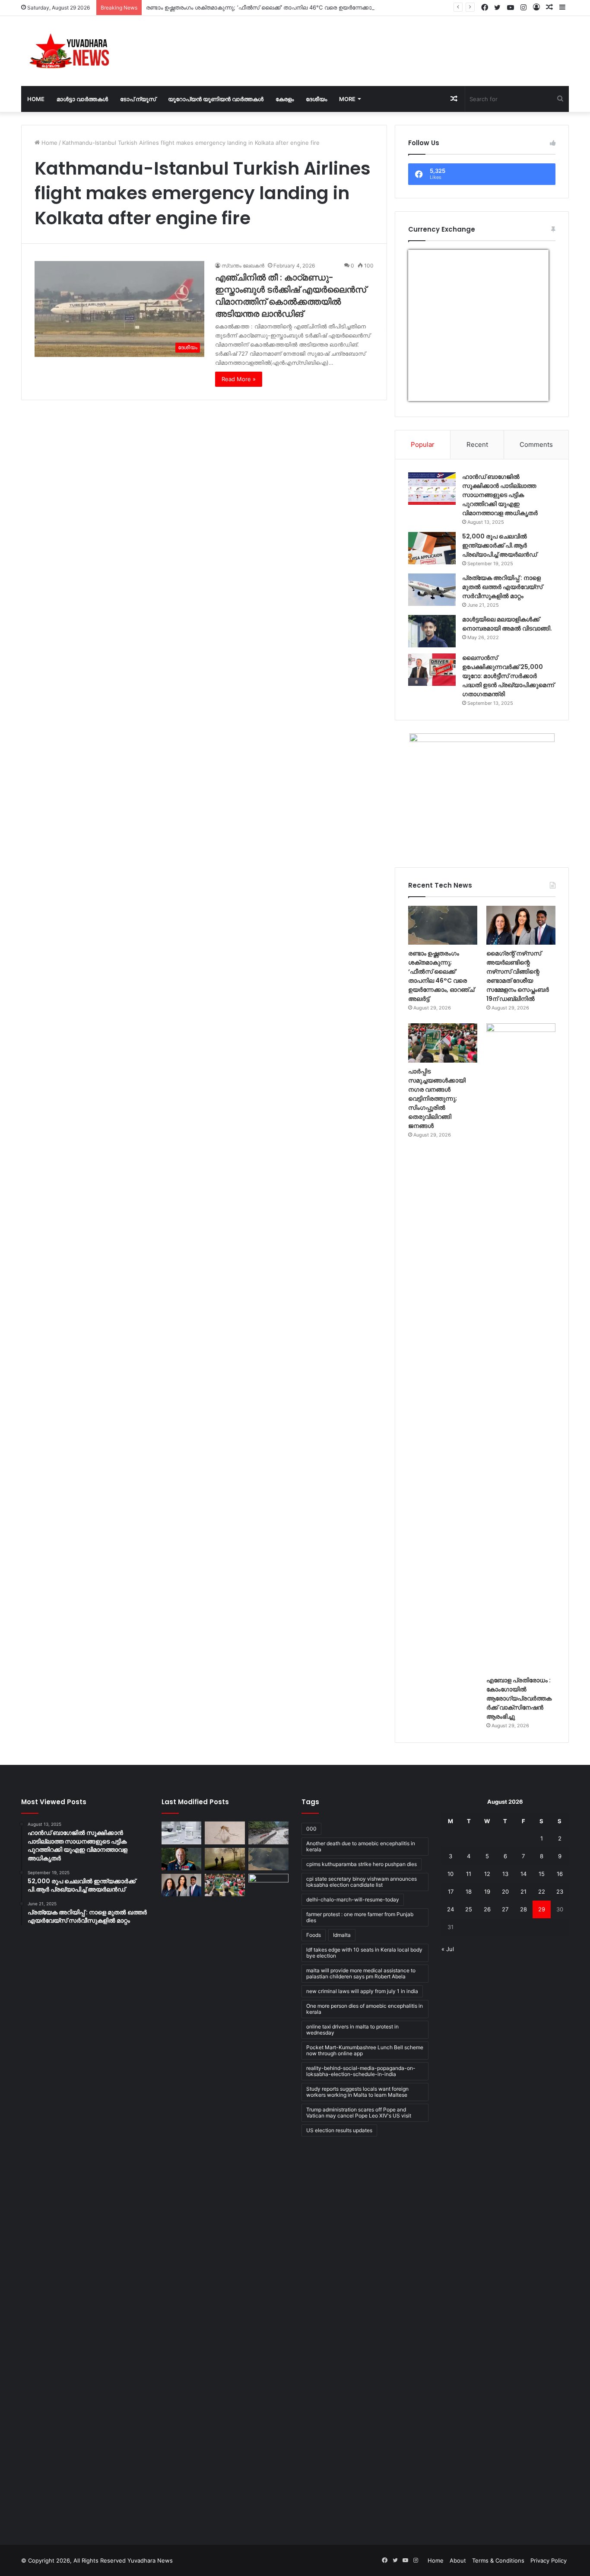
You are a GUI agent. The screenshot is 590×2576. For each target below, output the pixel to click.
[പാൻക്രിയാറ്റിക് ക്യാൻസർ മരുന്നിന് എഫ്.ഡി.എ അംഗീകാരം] (182, 1833)
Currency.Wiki (525, 396)
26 (487, 1909)
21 (523, 1891)
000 (311, 1829)
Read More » (239, 379)
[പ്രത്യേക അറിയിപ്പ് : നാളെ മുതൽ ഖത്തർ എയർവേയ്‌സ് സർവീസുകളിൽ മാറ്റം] (432, 590)
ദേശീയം (316, 99)
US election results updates (339, 2130)
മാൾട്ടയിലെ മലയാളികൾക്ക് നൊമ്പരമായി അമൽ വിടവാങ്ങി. (507, 624)
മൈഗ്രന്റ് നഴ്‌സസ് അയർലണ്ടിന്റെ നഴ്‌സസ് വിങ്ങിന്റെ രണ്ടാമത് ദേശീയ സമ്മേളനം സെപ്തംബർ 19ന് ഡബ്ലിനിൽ (518, 976)
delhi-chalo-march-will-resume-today (353, 1899)
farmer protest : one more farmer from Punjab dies (360, 1917)
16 (560, 1874)
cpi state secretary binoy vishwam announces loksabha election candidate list (362, 1882)
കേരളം (285, 99)
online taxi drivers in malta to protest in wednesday (352, 2030)
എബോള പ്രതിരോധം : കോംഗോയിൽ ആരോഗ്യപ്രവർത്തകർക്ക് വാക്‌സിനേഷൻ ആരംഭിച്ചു (519, 1698)
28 (523, 1909)
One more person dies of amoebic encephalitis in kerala (365, 2009)
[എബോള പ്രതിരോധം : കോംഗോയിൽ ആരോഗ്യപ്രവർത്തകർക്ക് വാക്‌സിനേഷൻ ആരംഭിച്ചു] (521, 1347)
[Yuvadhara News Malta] (74, 51)
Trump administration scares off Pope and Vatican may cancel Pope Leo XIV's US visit (359, 2113)
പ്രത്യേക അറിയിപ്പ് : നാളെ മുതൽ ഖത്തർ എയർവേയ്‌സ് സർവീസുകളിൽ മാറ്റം (502, 587)
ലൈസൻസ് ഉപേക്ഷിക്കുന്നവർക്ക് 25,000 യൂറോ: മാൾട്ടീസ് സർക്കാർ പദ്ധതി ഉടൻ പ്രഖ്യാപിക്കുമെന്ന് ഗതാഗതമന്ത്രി (508, 676)
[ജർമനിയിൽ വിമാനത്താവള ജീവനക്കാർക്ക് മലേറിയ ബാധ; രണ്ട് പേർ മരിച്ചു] (225, 1833)
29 (542, 1909)
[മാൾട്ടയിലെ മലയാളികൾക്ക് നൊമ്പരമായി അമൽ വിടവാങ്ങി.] (432, 631)
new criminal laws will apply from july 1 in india (362, 1991)
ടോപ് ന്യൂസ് (138, 99)
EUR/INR (426, 396)
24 (450, 1909)
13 (505, 1874)
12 (487, 1874)
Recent (477, 444)
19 (487, 1891)
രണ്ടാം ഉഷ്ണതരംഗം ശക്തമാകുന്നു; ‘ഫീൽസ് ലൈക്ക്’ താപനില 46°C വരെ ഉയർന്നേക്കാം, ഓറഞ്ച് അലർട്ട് (284, 7)
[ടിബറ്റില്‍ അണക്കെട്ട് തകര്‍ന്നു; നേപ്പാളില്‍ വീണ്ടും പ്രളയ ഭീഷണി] (268, 1833)
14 (523, 1874)
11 (469, 1874)
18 (469, 1891)
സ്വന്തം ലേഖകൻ (243, 266)
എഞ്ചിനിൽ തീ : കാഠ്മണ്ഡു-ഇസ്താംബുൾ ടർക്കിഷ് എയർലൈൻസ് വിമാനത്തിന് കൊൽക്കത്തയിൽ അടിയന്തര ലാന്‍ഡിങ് (291, 296)
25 (469, 1909)
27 (505, 1909)
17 (451, 1891)
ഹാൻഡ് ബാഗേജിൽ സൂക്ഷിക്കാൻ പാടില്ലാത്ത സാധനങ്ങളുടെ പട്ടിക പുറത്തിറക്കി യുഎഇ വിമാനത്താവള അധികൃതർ (500, 495)
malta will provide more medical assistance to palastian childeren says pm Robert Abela (361, 1973)
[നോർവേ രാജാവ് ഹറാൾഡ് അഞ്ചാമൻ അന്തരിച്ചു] (182, 1859)
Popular (423, 444)
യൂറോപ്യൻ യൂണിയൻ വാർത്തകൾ (216, 99)
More (347, 99)
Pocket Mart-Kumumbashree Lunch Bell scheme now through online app (365, 2050)
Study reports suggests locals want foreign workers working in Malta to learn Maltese (357, 2092)
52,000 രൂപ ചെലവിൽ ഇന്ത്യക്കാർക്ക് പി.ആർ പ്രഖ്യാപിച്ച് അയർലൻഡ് (500, 545)
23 (560, 1891)
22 (542, 1891)
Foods (314, 1935)
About (458, 2560)
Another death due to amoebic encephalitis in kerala (361, 1846)
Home (36, 99)
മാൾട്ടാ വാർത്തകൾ (82, 99)
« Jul (448, 1949)
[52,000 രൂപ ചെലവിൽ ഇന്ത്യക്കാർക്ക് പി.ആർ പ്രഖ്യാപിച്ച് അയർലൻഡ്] (432, 548)
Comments (536, 444)
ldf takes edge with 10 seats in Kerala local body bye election (364, 1953)
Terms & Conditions (498, 2560)
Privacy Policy (549, 2560)
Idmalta (342, 1935)
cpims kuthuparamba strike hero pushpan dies (362, 1864)
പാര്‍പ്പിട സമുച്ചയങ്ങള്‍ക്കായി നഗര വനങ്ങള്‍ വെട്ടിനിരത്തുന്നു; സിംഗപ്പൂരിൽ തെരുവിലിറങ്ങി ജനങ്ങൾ (437, 1099)
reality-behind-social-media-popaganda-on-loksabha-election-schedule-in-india (361, 2071)
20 (505, 1891)
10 (450, 1874)
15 (542, 1874)
